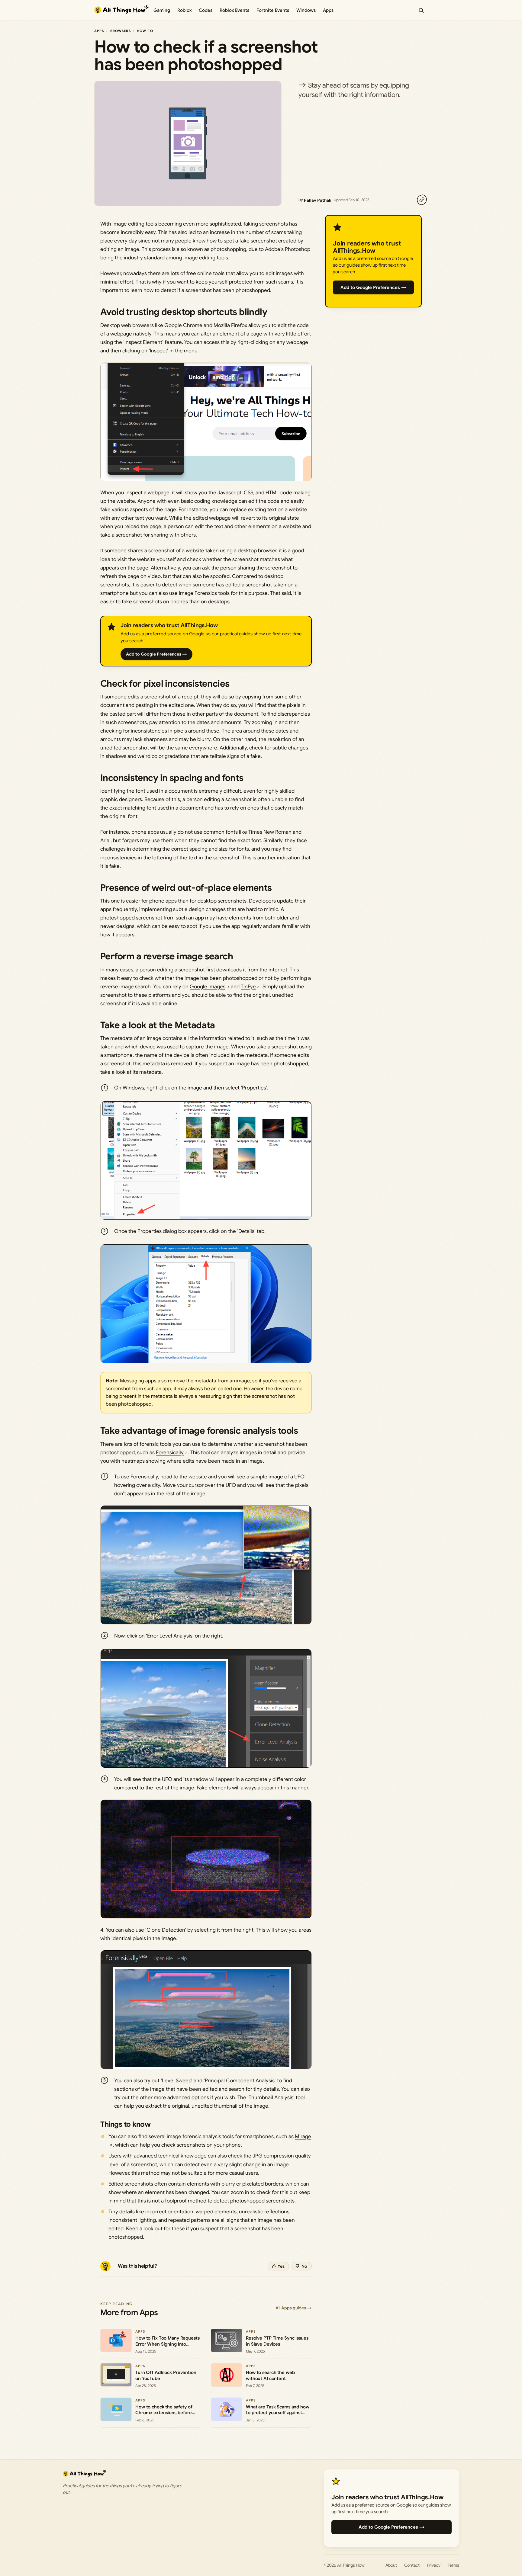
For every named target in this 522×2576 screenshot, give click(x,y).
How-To (145, 31)
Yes (281, 2266)
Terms (453, 2565)
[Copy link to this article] (422, 200)
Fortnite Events (273, 10)
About (391, 2565)
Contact (412, 2565)
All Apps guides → (294, 2308)
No (304, 2266)
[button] (206, 422)
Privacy (434, 2565)
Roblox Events (234, 10)
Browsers (121, 31)
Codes (206, 10)
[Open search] (421, 10)
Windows (306, 10)
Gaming (162, 10)
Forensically (170, 1453)
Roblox (184, 10)
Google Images (208, 987)
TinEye (248, 987)
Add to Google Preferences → (156, 654)
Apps (328, 10)
